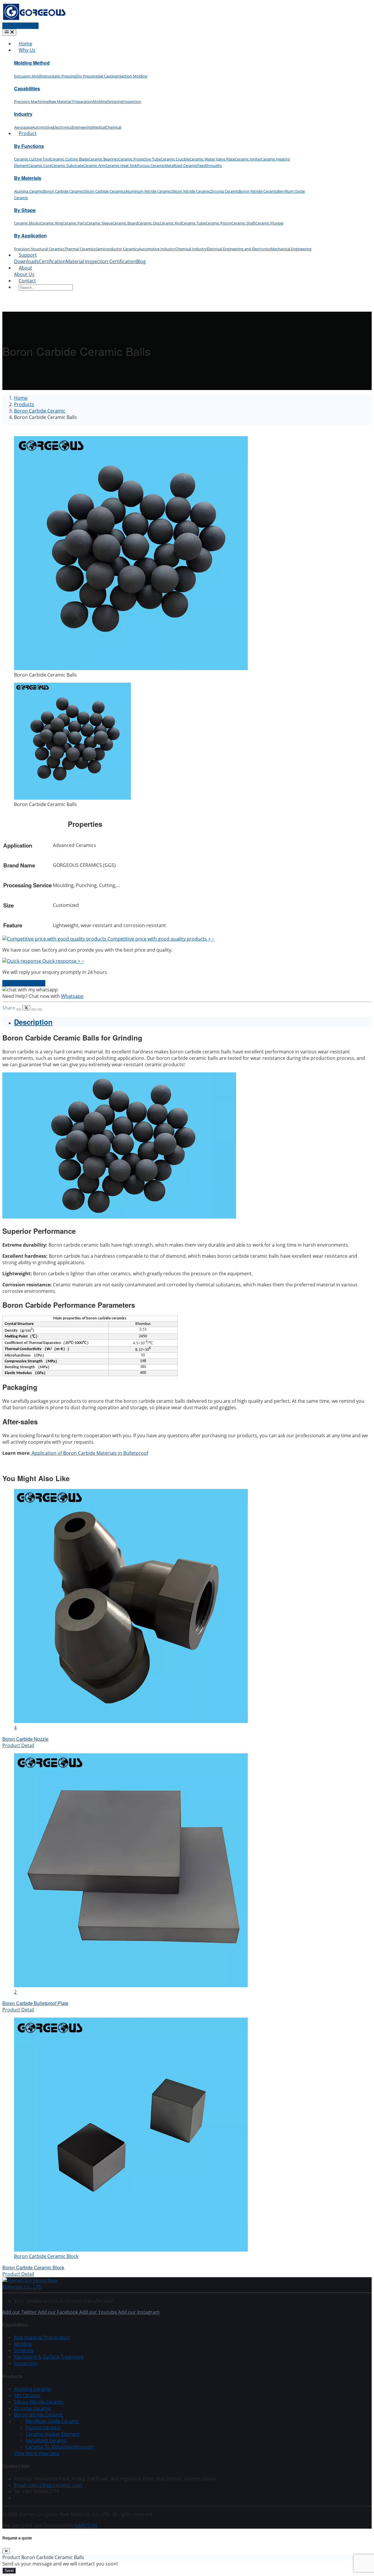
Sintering (115, 101)
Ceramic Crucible (175, 159)
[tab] (193, 1022)
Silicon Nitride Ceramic (191, 191)
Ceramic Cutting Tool (32, 159)
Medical (99, 127)
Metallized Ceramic (181, 165)
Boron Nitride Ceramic (258, 191)
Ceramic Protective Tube (140, 159)
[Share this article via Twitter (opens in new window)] (26, 1008)
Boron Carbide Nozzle (25, 1739)
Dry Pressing (87, 76)
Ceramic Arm (94, 165)
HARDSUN (86, 2525)
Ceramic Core (40, 165)
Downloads (26, 261)
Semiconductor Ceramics (117, 249)
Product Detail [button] (18, 1745)
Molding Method (32, 63)
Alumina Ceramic (29, 191)
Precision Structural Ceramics (39, 249)
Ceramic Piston (218, 223)
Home (25, 44)
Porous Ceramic (151, 165)
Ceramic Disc (149, 223)
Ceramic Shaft (243, 223)
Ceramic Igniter (248, 159)
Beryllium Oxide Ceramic (53, 2421)
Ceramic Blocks (27, 223)
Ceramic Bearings (103, 159)
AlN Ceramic (27, 2395)
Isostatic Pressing (61, 76)
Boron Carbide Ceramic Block (33, 2267)
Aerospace (23, 127)
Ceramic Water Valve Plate (212, 159)
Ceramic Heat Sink (121, 165)
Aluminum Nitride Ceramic (148, 191)
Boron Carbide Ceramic (63, 191)
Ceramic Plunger (270, 223)
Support (28, 255)
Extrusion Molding (30, 76)
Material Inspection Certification (101, 261)
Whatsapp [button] (72, 996)
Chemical (113, 127)
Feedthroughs (209, 165)
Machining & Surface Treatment (49, 2357)
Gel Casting (107, 76)
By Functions (29, 146)
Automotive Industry (157, 249)
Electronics (62, 127)
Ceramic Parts (75, 223)
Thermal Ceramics (80, 249)
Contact (27, 281)
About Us (24, 274)
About (25, 268)
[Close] (6, 2551)
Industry (23, 114)
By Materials (28, 178)
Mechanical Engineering (291, 249)
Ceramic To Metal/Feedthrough (60, 2447)
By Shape (25, 210)
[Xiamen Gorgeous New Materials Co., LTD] (37, 2287)
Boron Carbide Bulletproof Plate (35, 2003)
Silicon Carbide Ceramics (104, 191)
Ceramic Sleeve (99, 223)
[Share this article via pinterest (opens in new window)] (40, 1010)
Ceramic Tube (194, 223)
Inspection (132, 101)
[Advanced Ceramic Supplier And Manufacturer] (34, 19)
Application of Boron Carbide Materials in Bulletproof (89, 1453)
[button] (108, 939)
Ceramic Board (125, 223)
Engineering (82, 127)
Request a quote (20, 26)
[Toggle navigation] (9, 32)
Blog (141, 261)
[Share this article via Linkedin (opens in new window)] (34, 1010)
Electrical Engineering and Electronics (239, 249)
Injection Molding (132, 76)
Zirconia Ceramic (224, 191)
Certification (52, 261)
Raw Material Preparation (71, 101)
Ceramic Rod (171, 223)
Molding (100, 101)
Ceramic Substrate (67, 165)
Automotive (43, 127)
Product (28, 133)
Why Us (27, 50)
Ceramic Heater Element (53, 2434)
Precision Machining (31, 101)
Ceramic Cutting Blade (69, 159)
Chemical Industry (191, 249)
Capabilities (27, 88)
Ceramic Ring (51, 223)
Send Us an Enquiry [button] (24, 983)
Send (9, 2571)
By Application (30, 235)
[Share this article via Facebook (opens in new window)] (19, 1010)
